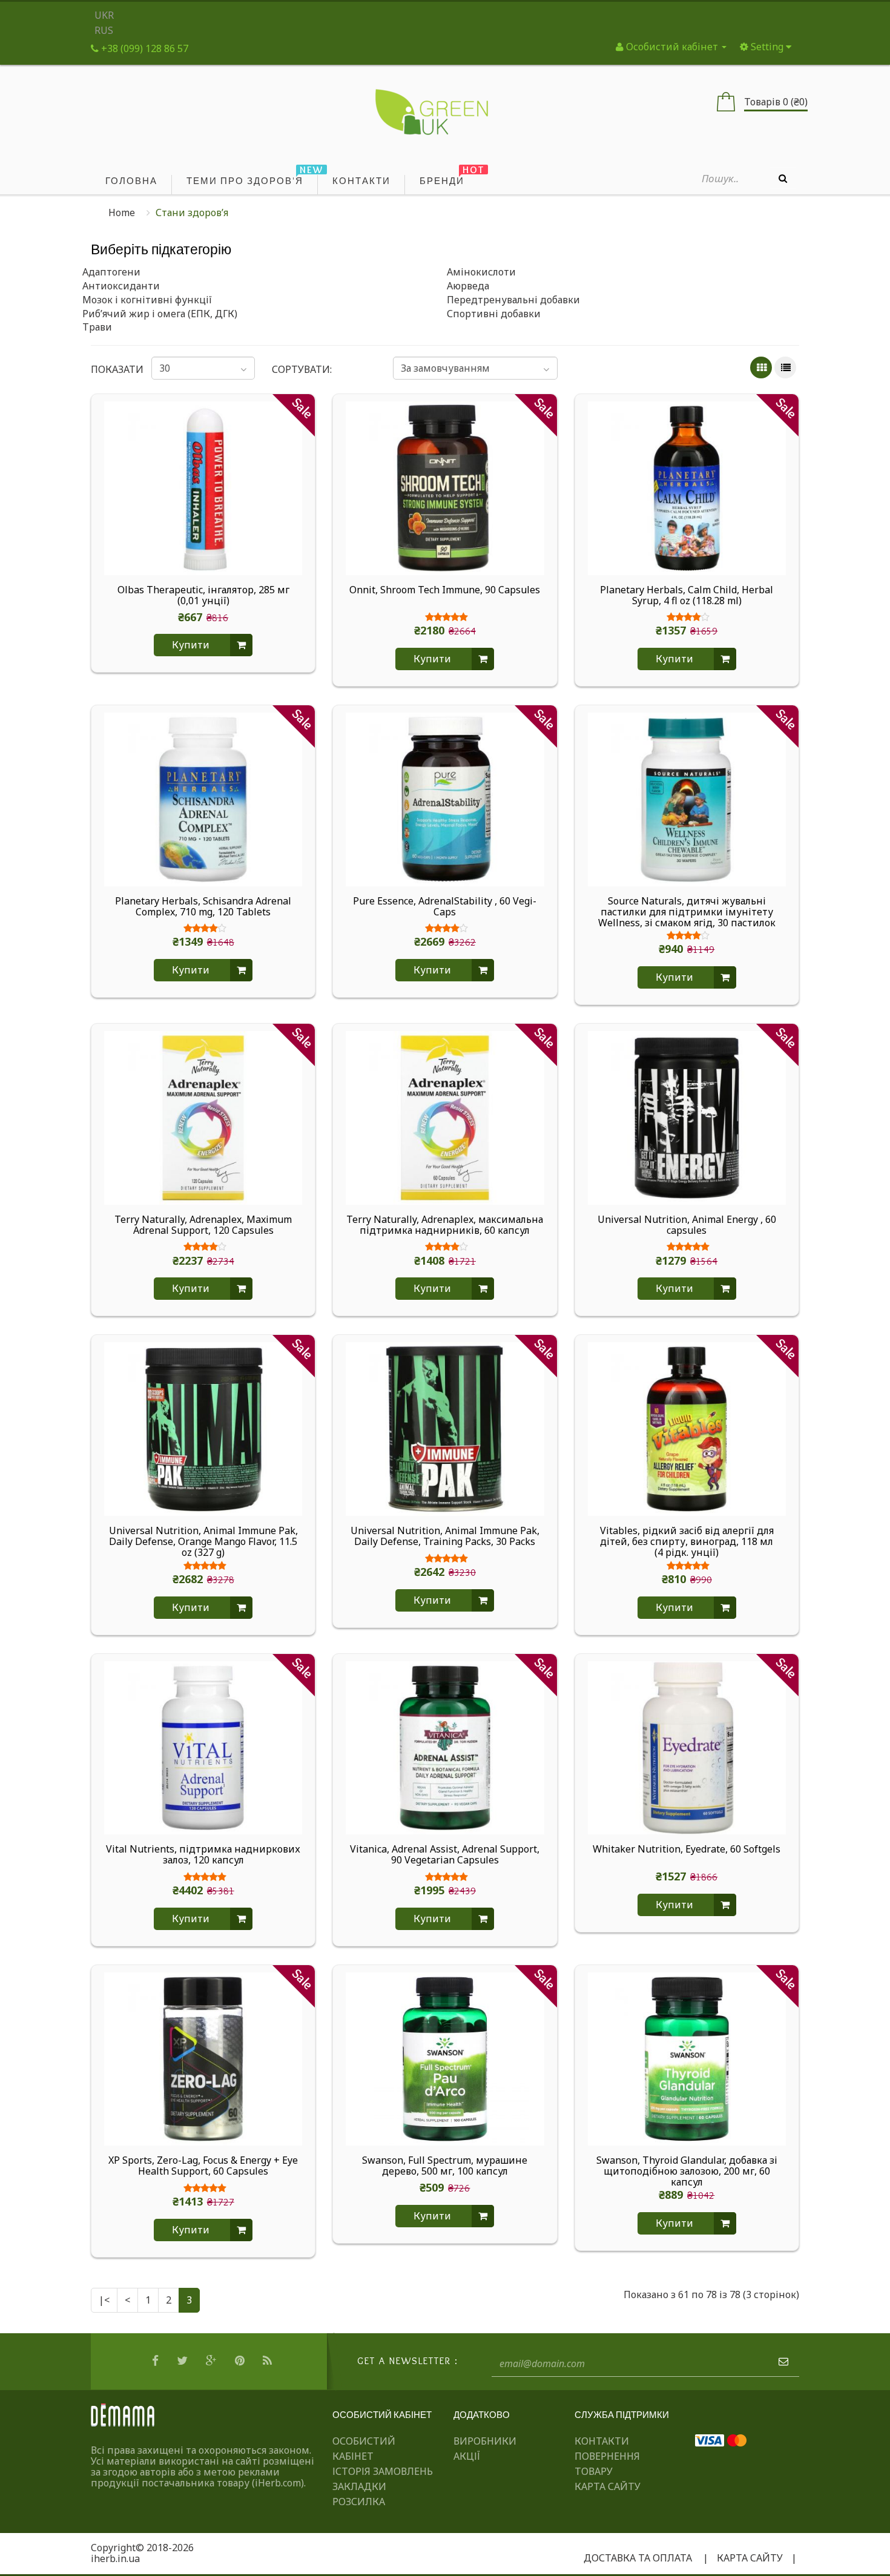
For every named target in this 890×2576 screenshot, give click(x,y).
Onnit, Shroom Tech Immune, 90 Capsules (445, 590)
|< (104, 2300)
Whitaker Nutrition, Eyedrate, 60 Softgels (687, 1850)
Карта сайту (608, 2486)
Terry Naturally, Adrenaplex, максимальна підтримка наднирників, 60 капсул (445, 1225)
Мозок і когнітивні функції (147, 300)
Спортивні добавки (494, 314)
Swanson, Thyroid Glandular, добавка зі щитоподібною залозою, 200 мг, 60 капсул (687, 2171)
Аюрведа (468, 286)
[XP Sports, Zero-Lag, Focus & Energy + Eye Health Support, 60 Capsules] (203, 2058)
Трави (97, 327)
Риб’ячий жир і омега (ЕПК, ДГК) (160, 314)
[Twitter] (184, 2361)
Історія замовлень (383, 2471)
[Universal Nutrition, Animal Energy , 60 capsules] (687, 1117)
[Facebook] (157, 2361)
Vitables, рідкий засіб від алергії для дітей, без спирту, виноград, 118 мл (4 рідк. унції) (687, 1541)
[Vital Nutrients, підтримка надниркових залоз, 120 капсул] (203, 1747)
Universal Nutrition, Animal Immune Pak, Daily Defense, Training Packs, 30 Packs (445, 1537)
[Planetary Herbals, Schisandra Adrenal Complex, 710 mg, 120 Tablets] (203, 799)
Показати (113, 369)
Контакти (602, 2441)
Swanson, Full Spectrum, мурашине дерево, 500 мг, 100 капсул (445, 2166)
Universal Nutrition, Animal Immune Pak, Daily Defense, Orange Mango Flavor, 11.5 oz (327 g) (203, 1541)
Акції (467, 2456)
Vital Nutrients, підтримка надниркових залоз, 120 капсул (203, 1855)
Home (122, 212)
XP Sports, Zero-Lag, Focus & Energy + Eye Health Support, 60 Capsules (203, 2166)
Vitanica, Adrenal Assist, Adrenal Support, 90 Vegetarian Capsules (445, 1855)
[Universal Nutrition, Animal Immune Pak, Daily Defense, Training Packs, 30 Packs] (445, 1428)
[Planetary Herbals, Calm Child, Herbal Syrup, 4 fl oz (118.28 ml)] (687, 487)
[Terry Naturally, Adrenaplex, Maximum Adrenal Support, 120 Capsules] (203, 1117)
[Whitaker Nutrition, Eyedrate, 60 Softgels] (687, 1747)
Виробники (485, 2441)
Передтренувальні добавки (513, 300)
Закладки (359, 2486)
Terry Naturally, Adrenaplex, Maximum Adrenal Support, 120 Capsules (203, 1225)
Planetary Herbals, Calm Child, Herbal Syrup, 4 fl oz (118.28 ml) (687, 596)
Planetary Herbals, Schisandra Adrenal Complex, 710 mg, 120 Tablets (203, 907)
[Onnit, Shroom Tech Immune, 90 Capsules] (445, 487)
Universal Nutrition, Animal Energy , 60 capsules (687, 1225)
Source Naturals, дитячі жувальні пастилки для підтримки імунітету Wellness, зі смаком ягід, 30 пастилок (687, 912)
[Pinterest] (241, 2361)
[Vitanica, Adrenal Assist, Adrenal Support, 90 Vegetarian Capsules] (445, 1747)
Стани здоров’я (192, 212)
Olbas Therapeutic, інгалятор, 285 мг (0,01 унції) (203, 596)
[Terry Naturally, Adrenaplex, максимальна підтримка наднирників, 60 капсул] (445, 1117)
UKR (104, 15)
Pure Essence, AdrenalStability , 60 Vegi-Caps (445, 907)
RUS (104, 30)
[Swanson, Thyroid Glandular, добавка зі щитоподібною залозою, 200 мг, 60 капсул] (687, 2058)
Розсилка (359, 2502)
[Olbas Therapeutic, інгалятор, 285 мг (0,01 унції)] (203, 487)
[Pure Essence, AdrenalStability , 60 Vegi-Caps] (445, 799)
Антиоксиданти (121, 286)
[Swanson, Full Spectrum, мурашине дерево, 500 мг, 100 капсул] (445, 2058)
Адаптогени (111, 272)
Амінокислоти (481, 272)
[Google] (213, 2361)
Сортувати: (302, 369)
